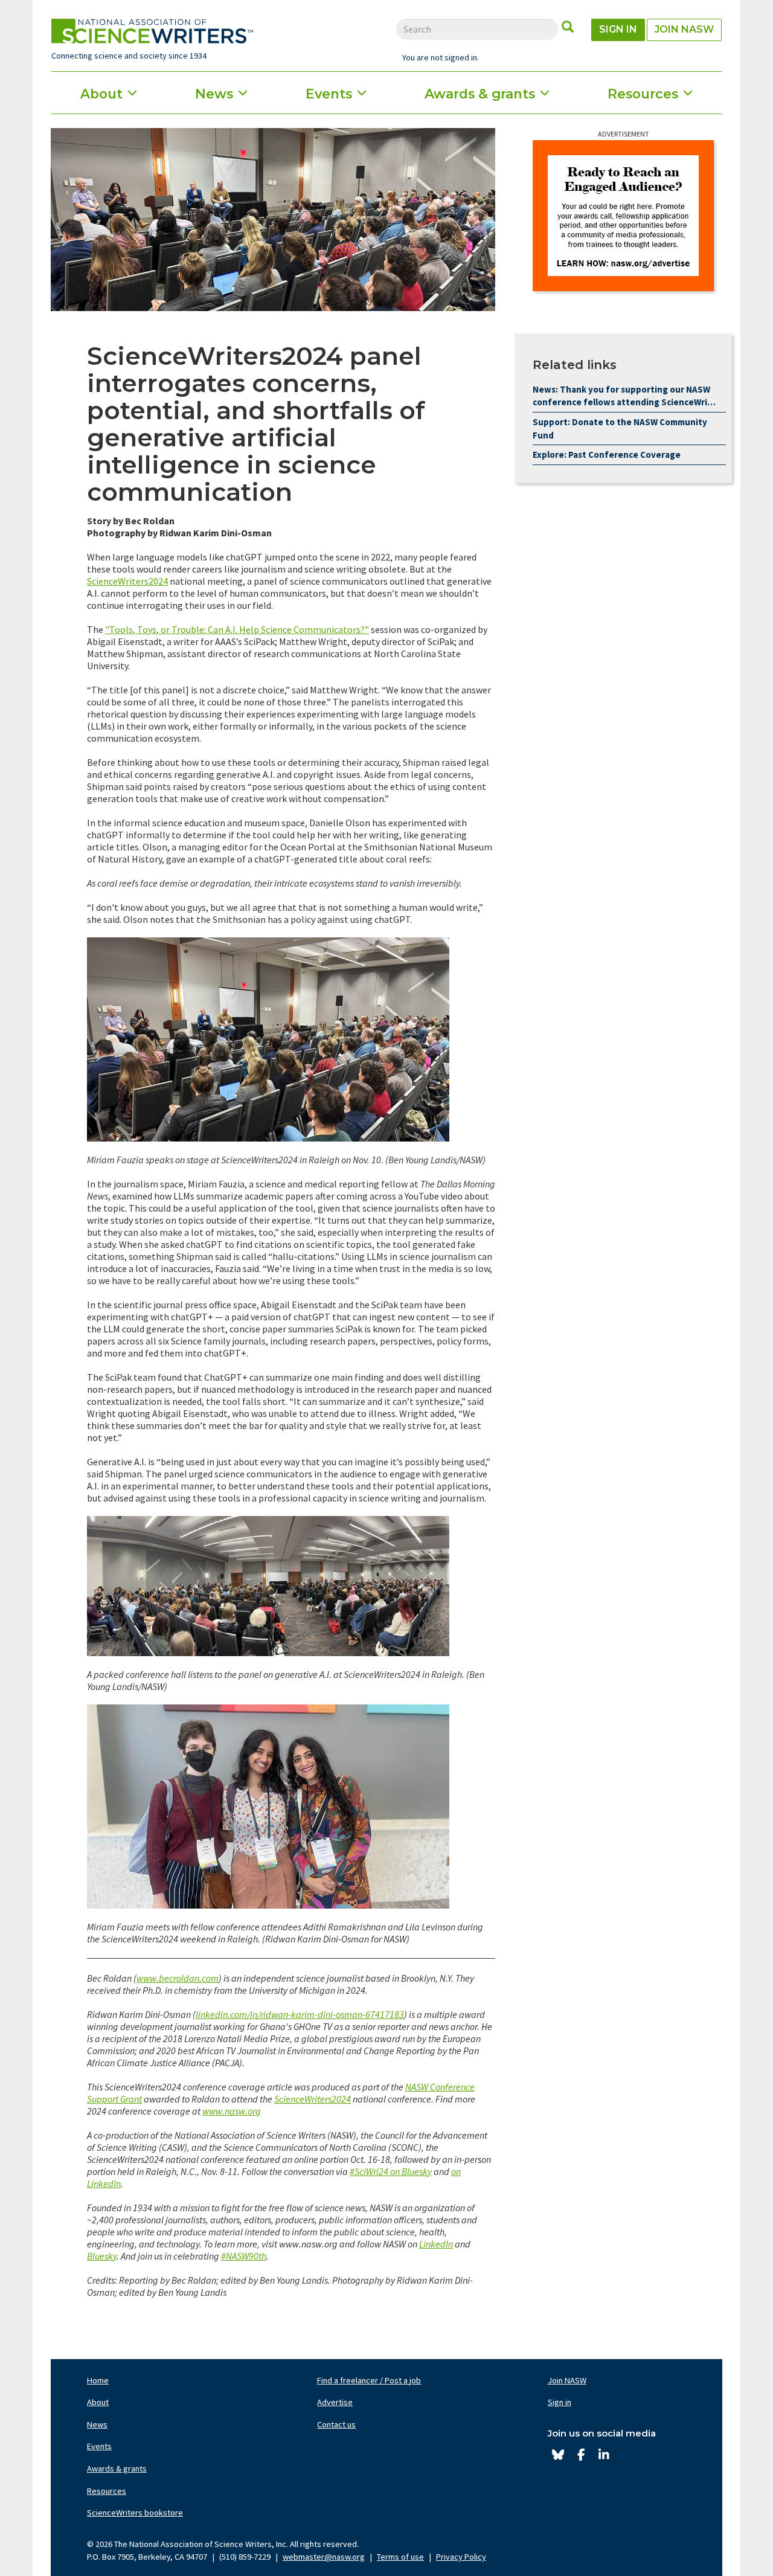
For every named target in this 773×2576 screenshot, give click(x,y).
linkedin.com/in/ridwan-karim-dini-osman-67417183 (300, 2014)
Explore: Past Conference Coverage (607, 454)
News (214, 94)
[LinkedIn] (604, 2455)
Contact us (336, 2424)
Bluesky (102, 2256)
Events (329, 94)
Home (98, 2380)
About (101, 94)
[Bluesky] (558, 2455)
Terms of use (400, 2557)
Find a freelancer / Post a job (369, 2380)
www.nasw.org (232, 2111)
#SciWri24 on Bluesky (391, 2171)
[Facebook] (581, 2455)
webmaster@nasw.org (324, 2557)
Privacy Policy (461, 2557)
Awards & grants (480, 94)
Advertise (335, 2402)
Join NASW (684, 29)
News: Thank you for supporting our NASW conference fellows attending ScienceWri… (624, 396)
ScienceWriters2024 (127, 581)
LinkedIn (436, 2244)
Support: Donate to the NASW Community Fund (620, 429)
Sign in (618, 29)
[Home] (152, 31)
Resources (643, 94)
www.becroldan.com (178, 1978)
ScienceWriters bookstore (135, 2513)
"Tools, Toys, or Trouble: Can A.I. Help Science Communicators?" (237, 629)
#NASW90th (244, 2256)
